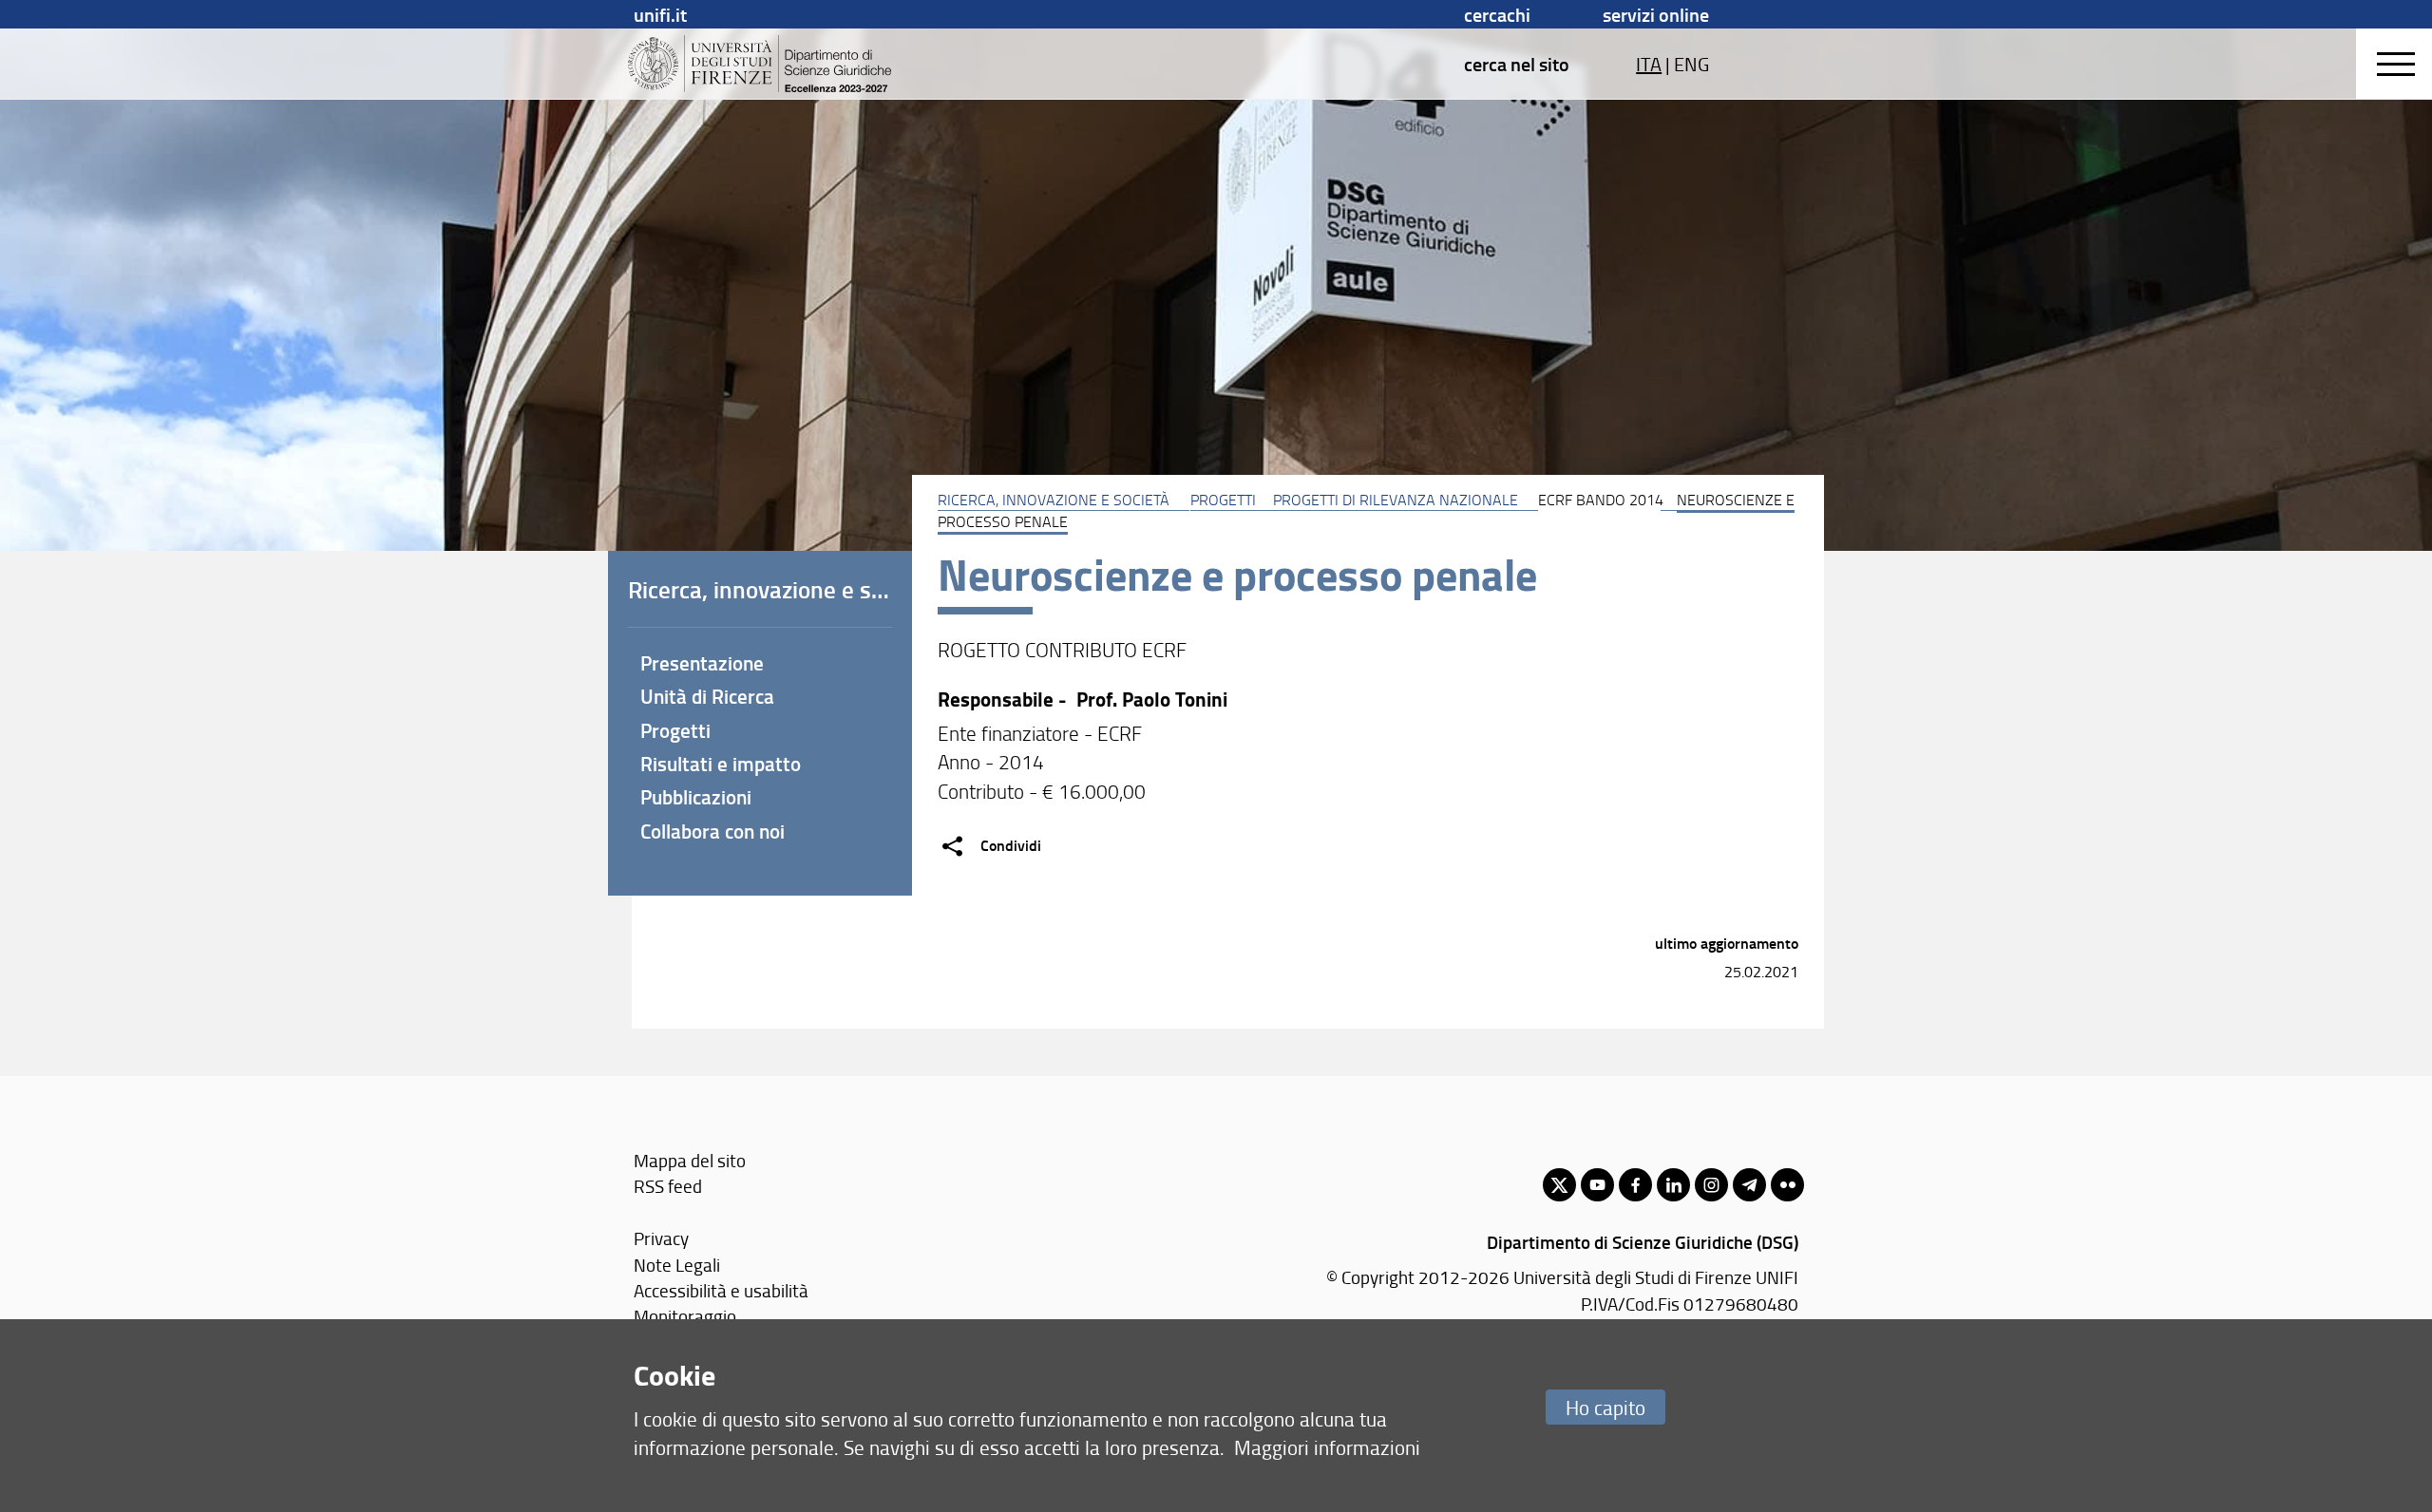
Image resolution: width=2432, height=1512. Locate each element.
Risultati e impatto (721, 764)
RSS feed (668, 1186)
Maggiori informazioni (1327, 1447)
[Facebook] (1635, 1185)
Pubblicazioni (696, 797)
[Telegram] (1749, 1185)
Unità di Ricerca (707, 696)
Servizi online (1656, 14)
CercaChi (1497, 14)
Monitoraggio (685, 1316)
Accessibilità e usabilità (721, 1290)
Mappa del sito (690, 1160)
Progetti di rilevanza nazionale (1396, 500)
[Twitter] (1559, 1185)
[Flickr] (1787, 1185)
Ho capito (1605, 1407)
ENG (1691, 64)
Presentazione (702, 663)
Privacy (661, 1238)
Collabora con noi (712, 831)
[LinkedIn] (1673, 1185)
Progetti (1223, 500)
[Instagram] (1711, 1185)
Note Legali (677, 1265)
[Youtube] (1597, 1185)
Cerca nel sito (1517, 64)
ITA (1649, 64)
